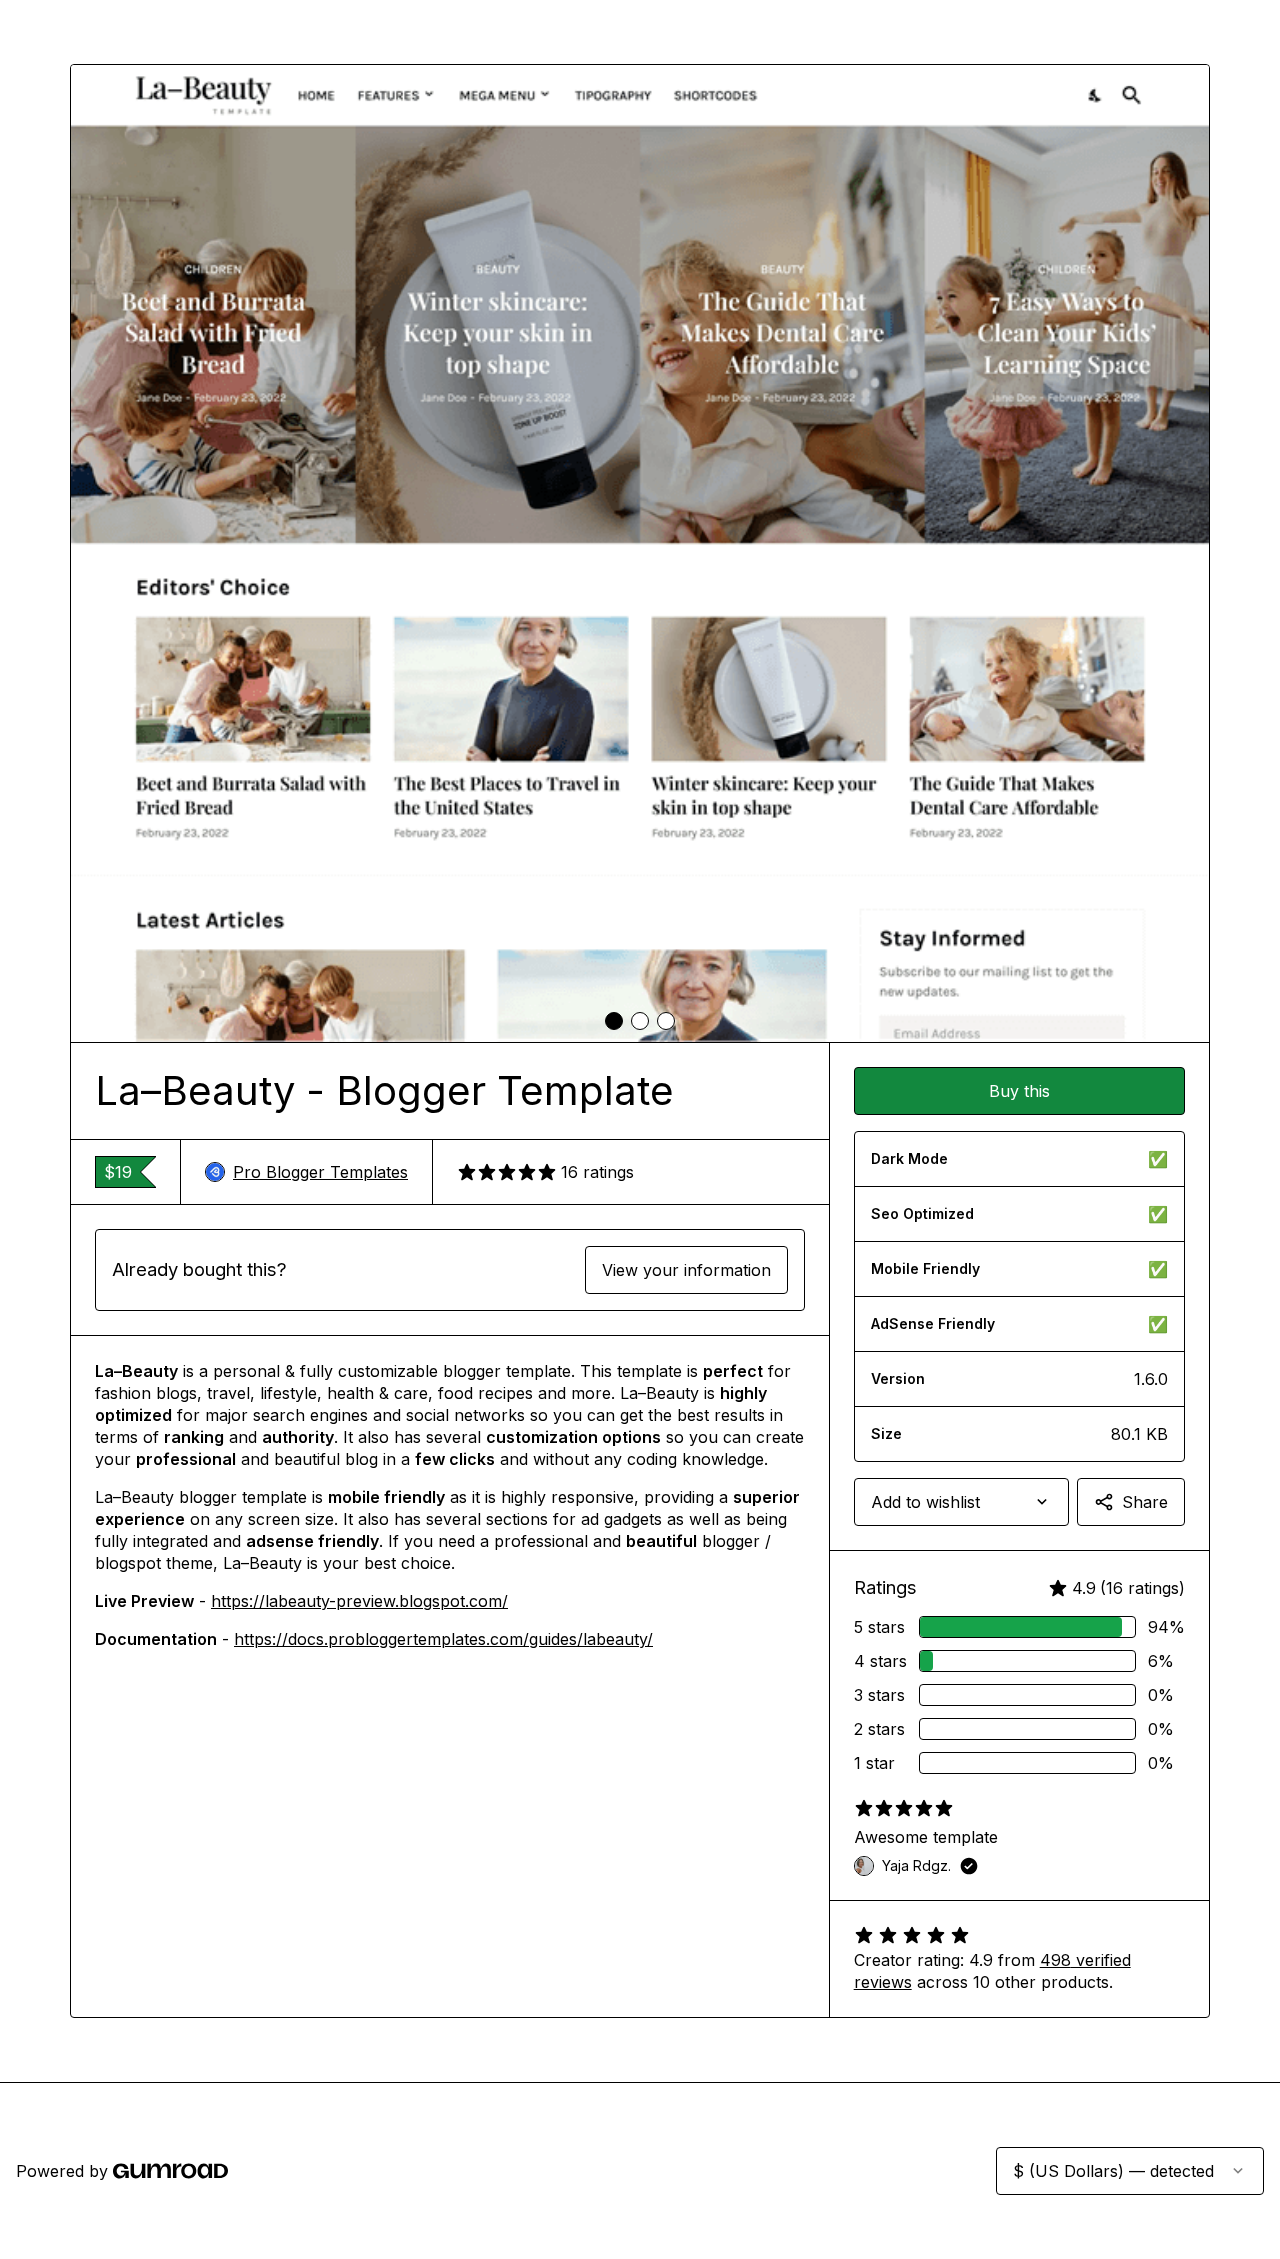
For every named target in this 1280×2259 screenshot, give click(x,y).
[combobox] (961, 1502)
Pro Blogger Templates (320, 1172)
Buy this (1019, 1091)
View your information (686, 1270)
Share (1145, 1502)
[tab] (614, 1021)
